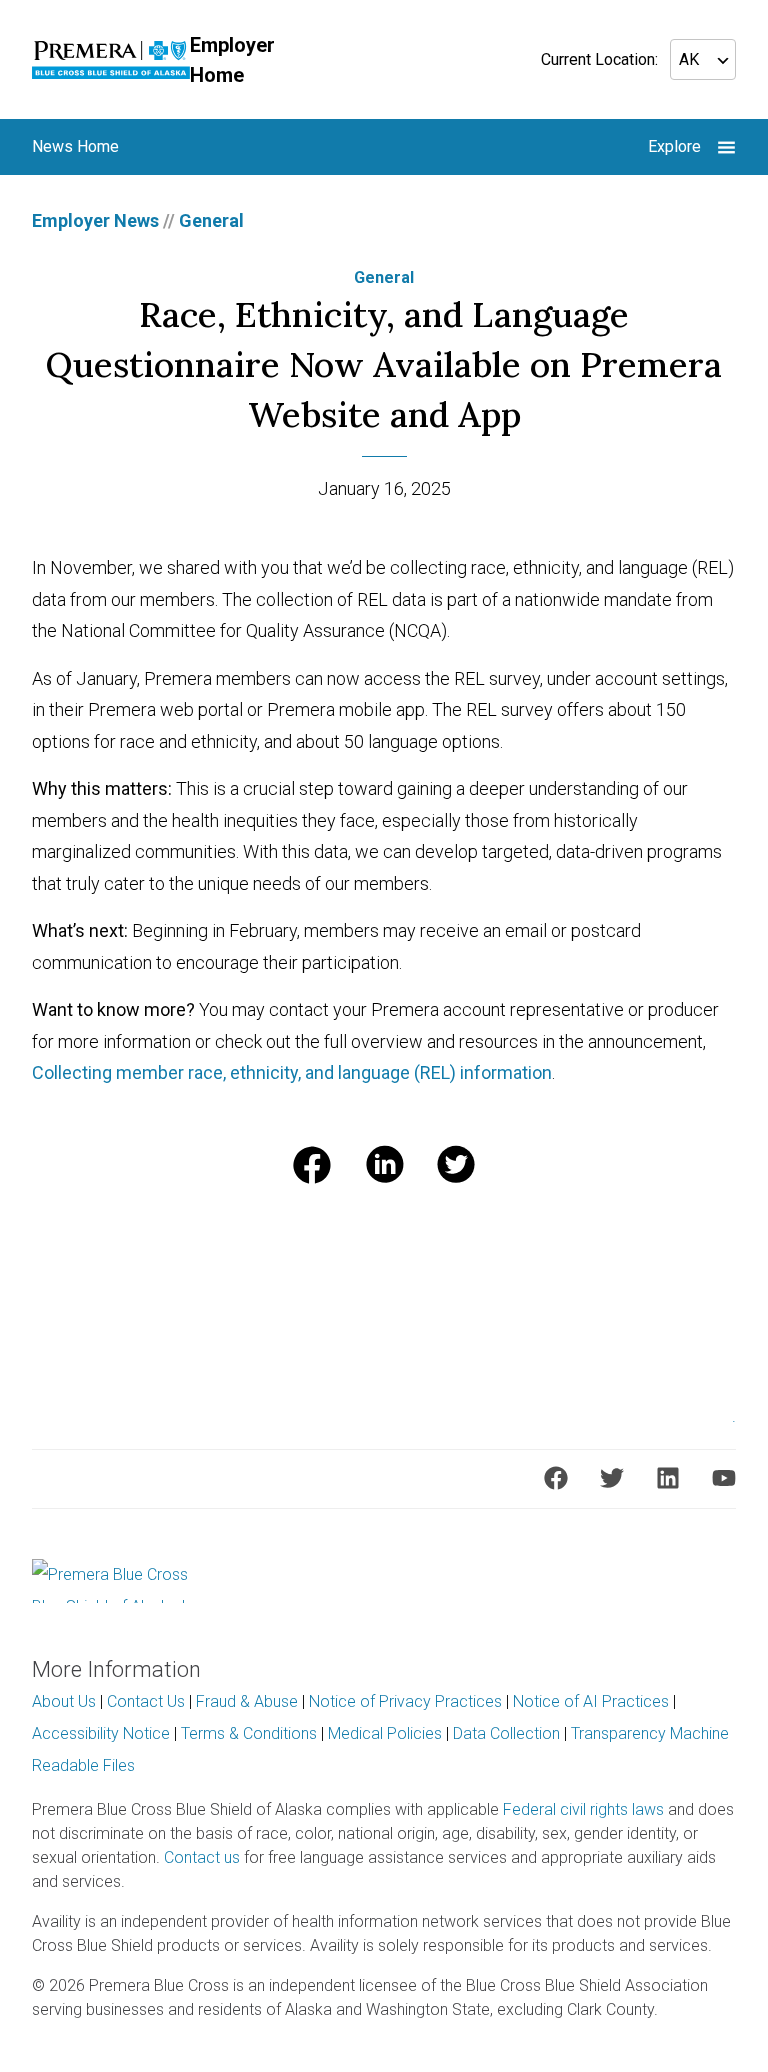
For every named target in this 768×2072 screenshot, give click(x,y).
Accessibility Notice (101, 1733)
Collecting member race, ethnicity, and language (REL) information (292, 1072)
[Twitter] (612, 1478)
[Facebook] (556, 1478)
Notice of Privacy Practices (405, 1701)
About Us (64, 1701)
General (211, 220)
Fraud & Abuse (247, 1701)
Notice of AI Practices (591, 1701)
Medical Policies (385, 1733)
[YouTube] (724, 1478)
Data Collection (506, 1733)
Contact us (202, 1857)
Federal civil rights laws (583, 1809)
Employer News (95, 220)
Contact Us (146, 1701)
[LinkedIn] (668, 1478)
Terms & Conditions (249, 1733)
